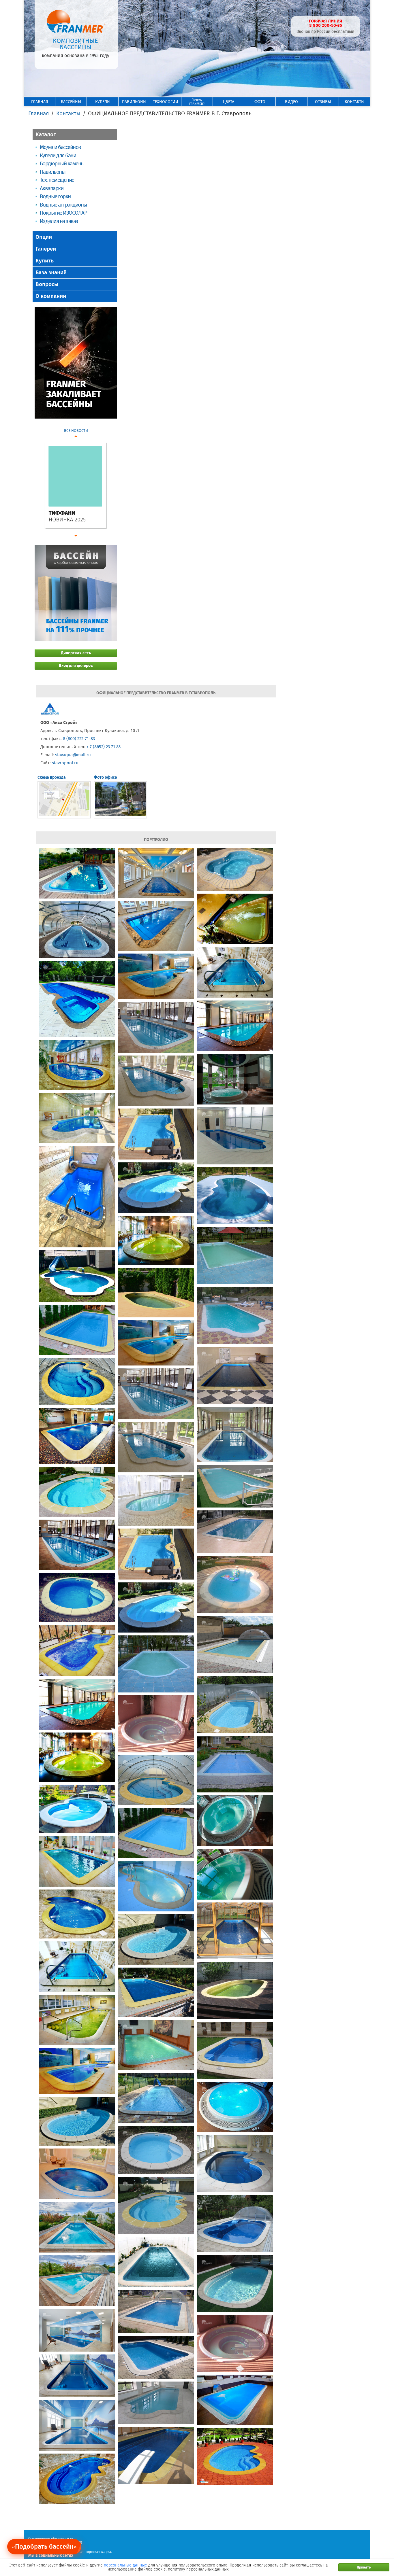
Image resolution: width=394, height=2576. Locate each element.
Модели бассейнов (60, 147)
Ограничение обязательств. (51, 2539)
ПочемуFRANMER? (197, 102)
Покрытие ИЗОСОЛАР (63, 213)
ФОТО (260, 102)
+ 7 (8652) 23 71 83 (104, 747)
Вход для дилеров (76, 666)
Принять (364, 2567)
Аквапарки (51, 188)
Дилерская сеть (76, 653)
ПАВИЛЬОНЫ (134, 102)
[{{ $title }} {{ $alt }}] (77, 873)
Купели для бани (58, 155)
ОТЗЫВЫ (323, 102)
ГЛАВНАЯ (40, 102)
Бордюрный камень (62, 163)
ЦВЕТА (229, 102)
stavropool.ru (65, 763)
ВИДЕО (291, 102)
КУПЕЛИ (103, 102)
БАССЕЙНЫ (71, 102)
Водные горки (55, 196)
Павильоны (52, 172)
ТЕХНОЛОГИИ (166, 102)
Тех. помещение (57, 180)
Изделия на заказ (59, 221)
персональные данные (125, 2565)
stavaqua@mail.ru (73, 755)
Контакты (68, 113)
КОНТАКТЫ (354, 102)
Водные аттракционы (63, 205)
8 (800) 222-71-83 (79, 739)
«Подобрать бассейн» (44, 2546)
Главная (39, 113)
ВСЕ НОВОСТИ (76, 431)
